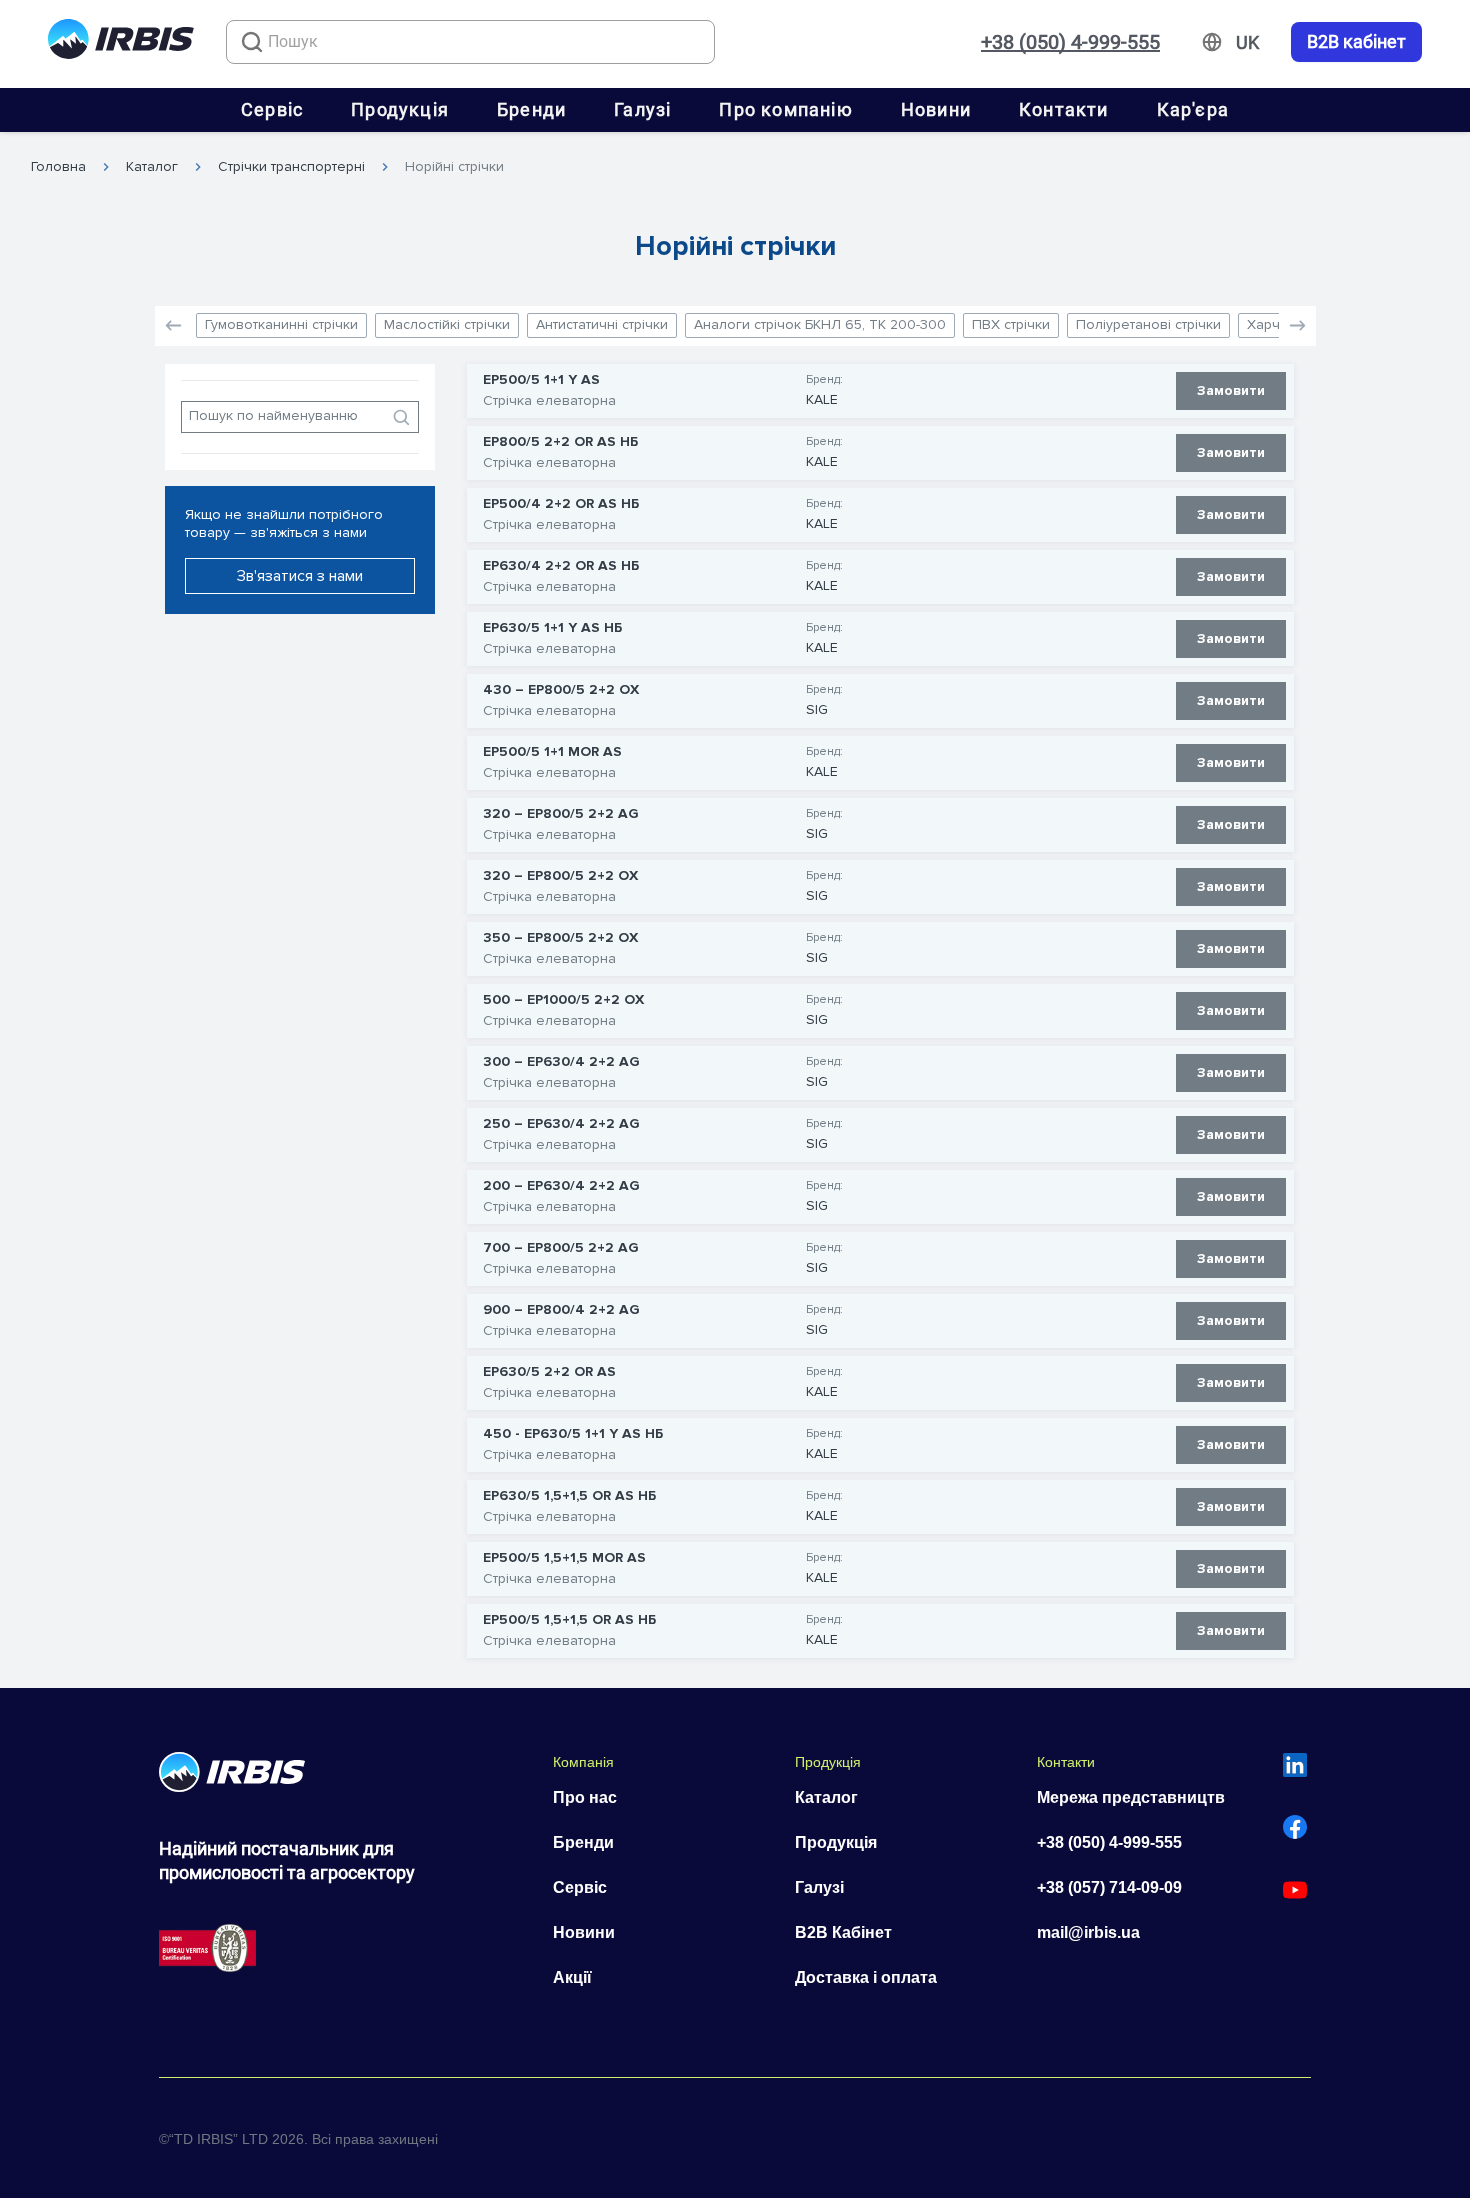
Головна (58, 167)
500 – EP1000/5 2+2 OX (563, 1000)
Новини (936, 109)
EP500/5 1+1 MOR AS (552, 752)
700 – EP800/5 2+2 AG (561, 1248)
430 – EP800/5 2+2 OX (561, 690)
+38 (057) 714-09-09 (1109, 1887)
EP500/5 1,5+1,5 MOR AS (564, 1558)
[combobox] (470, 42)
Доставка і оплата (866, 1977)
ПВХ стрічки (1011, 324)
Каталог (152, 167)
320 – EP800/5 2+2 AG (561, 814)
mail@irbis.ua (1088, 1932)
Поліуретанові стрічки (1148, 324)
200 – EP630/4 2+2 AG (561, 1186)
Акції (572, 1977)
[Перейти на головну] (121, 42)
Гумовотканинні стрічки (281, 324)
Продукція (400, 109)
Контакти (1064, 109)
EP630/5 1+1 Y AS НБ (552, 628)
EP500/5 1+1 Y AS (541, 380)
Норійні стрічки (454, 167)
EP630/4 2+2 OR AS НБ (561, 566)
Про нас (585, 1797)
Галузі (642, 109)
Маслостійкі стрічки (447, 324)
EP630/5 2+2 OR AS (549, 1372)
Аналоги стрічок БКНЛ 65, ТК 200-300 (820, 324)
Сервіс (272, 109)
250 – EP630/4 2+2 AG (561, 1124)
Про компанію (785, 109)
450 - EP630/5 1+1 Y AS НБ (573, 1434)
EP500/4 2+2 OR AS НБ (561, 504)
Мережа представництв (1131, 1797)
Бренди (531, 109)
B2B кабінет (1356, 42)
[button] (1297, 326)
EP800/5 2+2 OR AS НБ (560, 442)
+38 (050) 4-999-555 (1070, 42)
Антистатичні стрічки (602, 324)
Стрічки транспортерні (291, 167)
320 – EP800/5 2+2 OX (560, 876)
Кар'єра (1193, 109)
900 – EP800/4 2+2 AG (561, 1310)
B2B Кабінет (843, 1932)
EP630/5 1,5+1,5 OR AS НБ (569, 1496)
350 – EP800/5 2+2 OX (560, 938)
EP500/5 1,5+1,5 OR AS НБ (569, 1620)
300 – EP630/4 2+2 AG (561, 1062)
